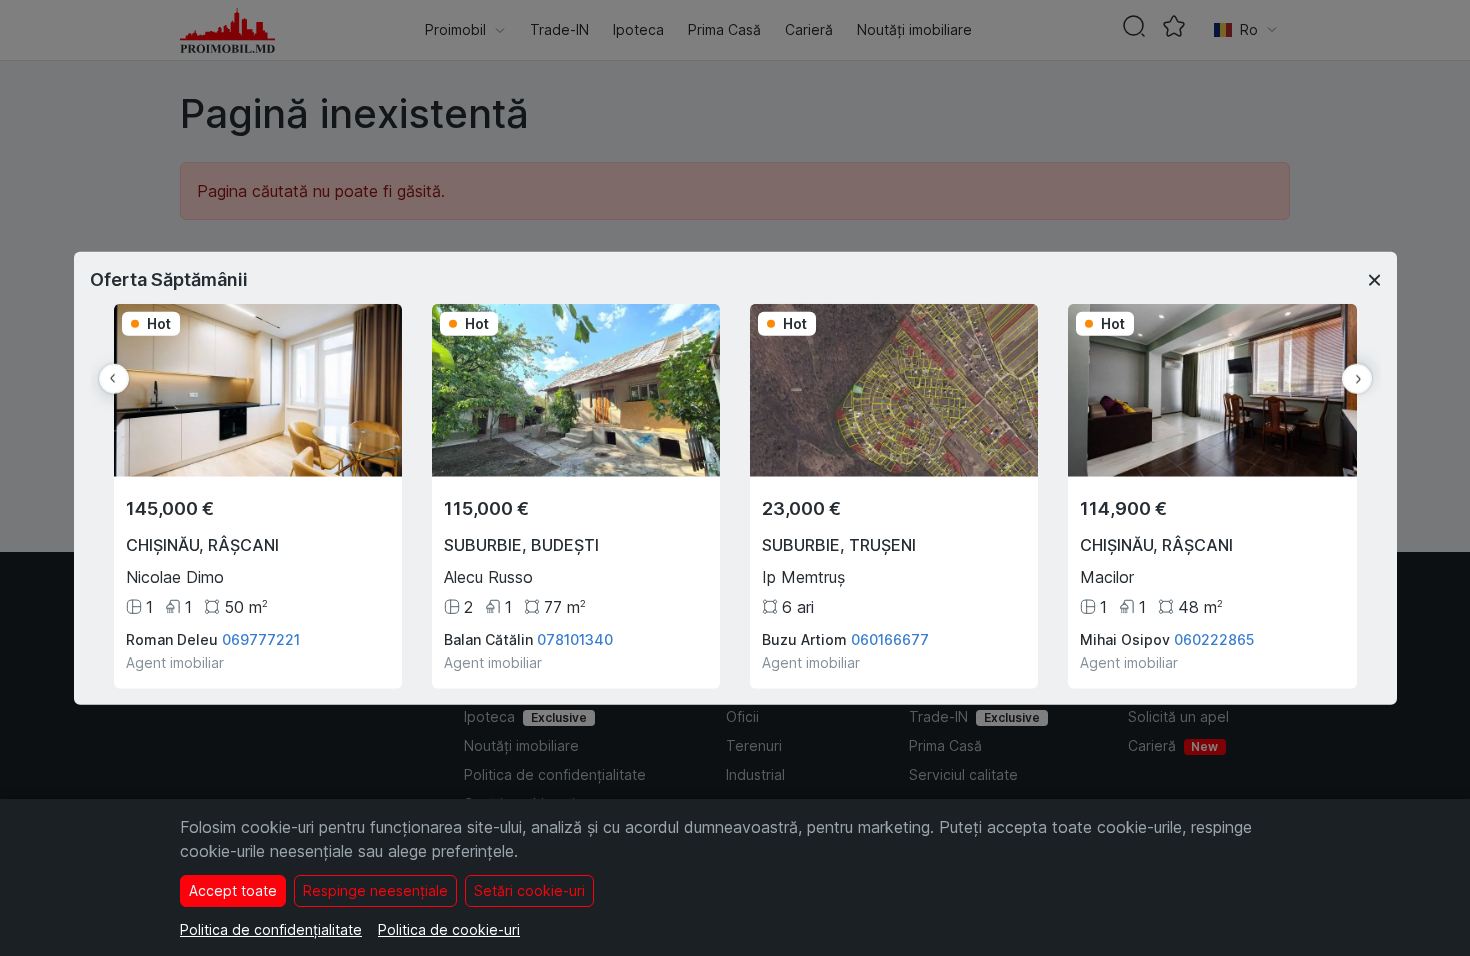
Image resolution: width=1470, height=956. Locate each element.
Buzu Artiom (804, 638)
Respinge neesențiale (375, 890)
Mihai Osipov (1125, 638)
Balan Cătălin (488, 638)
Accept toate (233, 890)
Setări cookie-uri (529, 890)
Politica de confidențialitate (271, 929)
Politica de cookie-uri (449, 929)
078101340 (575, 638)
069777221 (261, 638)
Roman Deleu (172, 638)
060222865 (1214, 638)
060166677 (890, 638)
